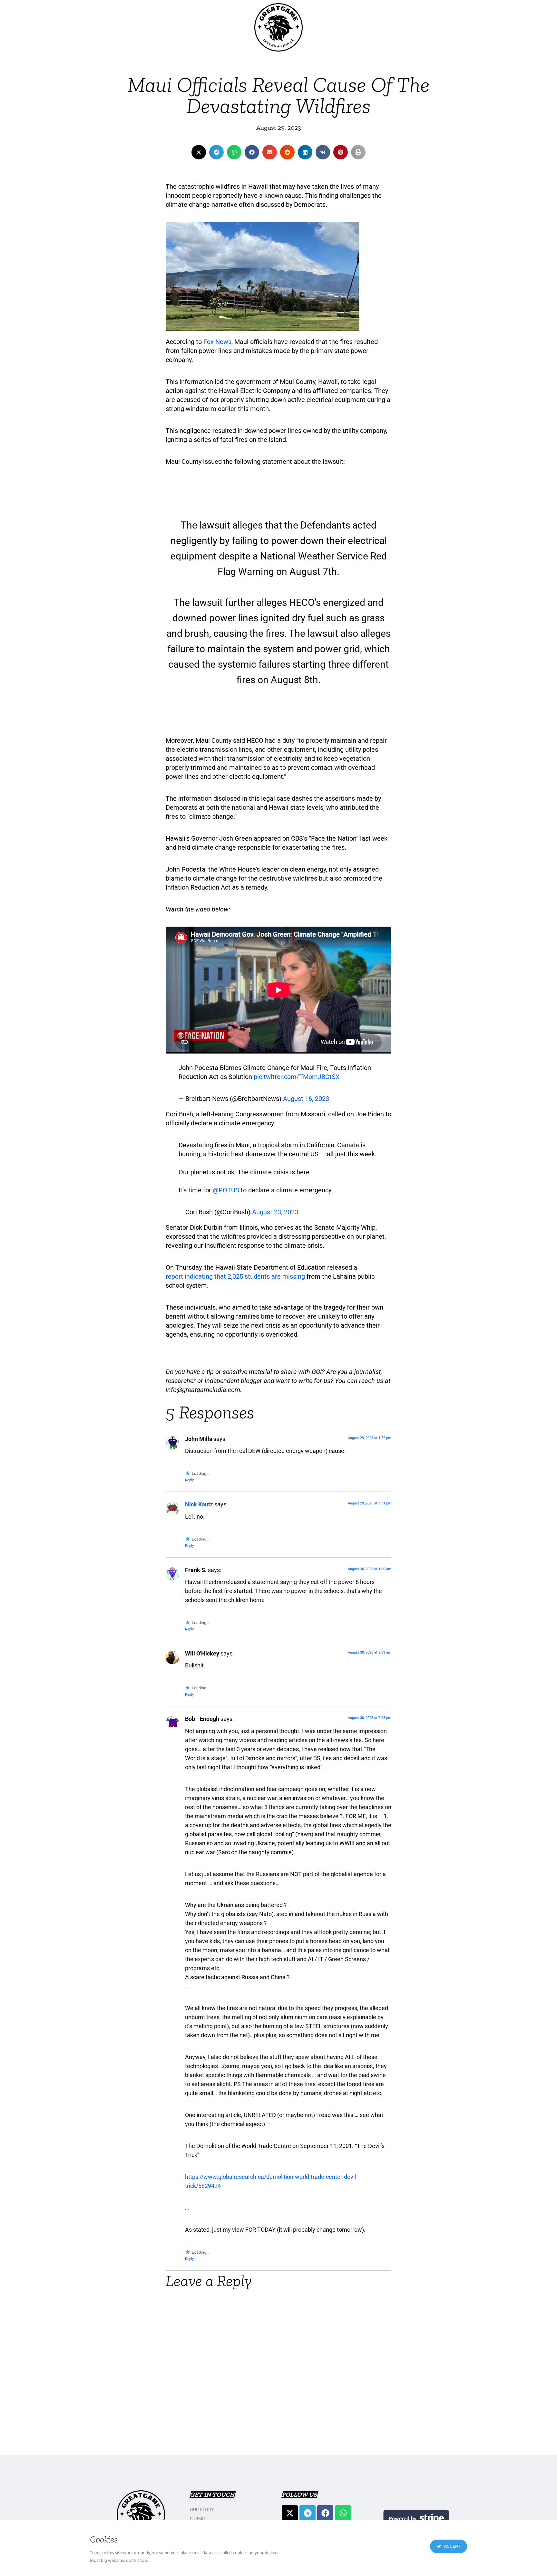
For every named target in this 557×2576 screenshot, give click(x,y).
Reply (189, 1480)
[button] (199, 152)
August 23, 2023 (275, 1212)
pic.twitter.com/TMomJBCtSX (297, 1077)
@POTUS (226, 1190)
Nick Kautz (199, 1504)
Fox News (217, 342)
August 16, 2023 (306, 1099)
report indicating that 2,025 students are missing (235, 1276)
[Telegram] (308, 2513)
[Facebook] (325, 2513)
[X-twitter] (290, 2513)
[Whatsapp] (343, 2513)
